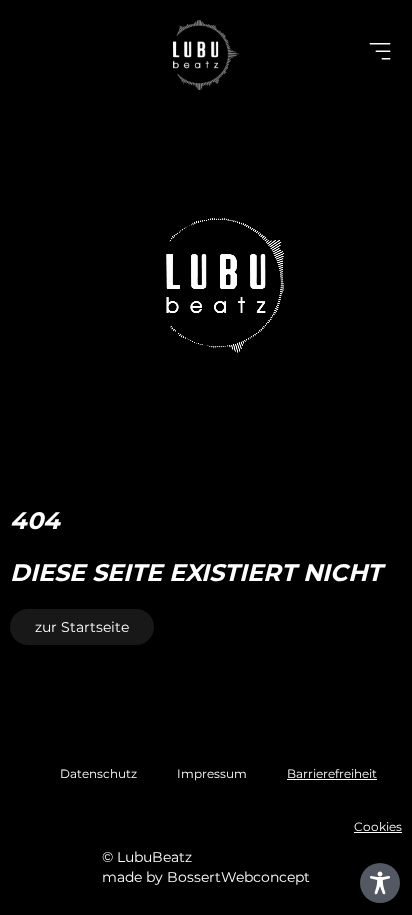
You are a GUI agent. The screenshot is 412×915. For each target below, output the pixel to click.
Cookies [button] (378, 826)
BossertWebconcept (238, 877)
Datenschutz (98, 773)
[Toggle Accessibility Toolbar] (380, 883)
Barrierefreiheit (332, 773)
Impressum (212, 773)
